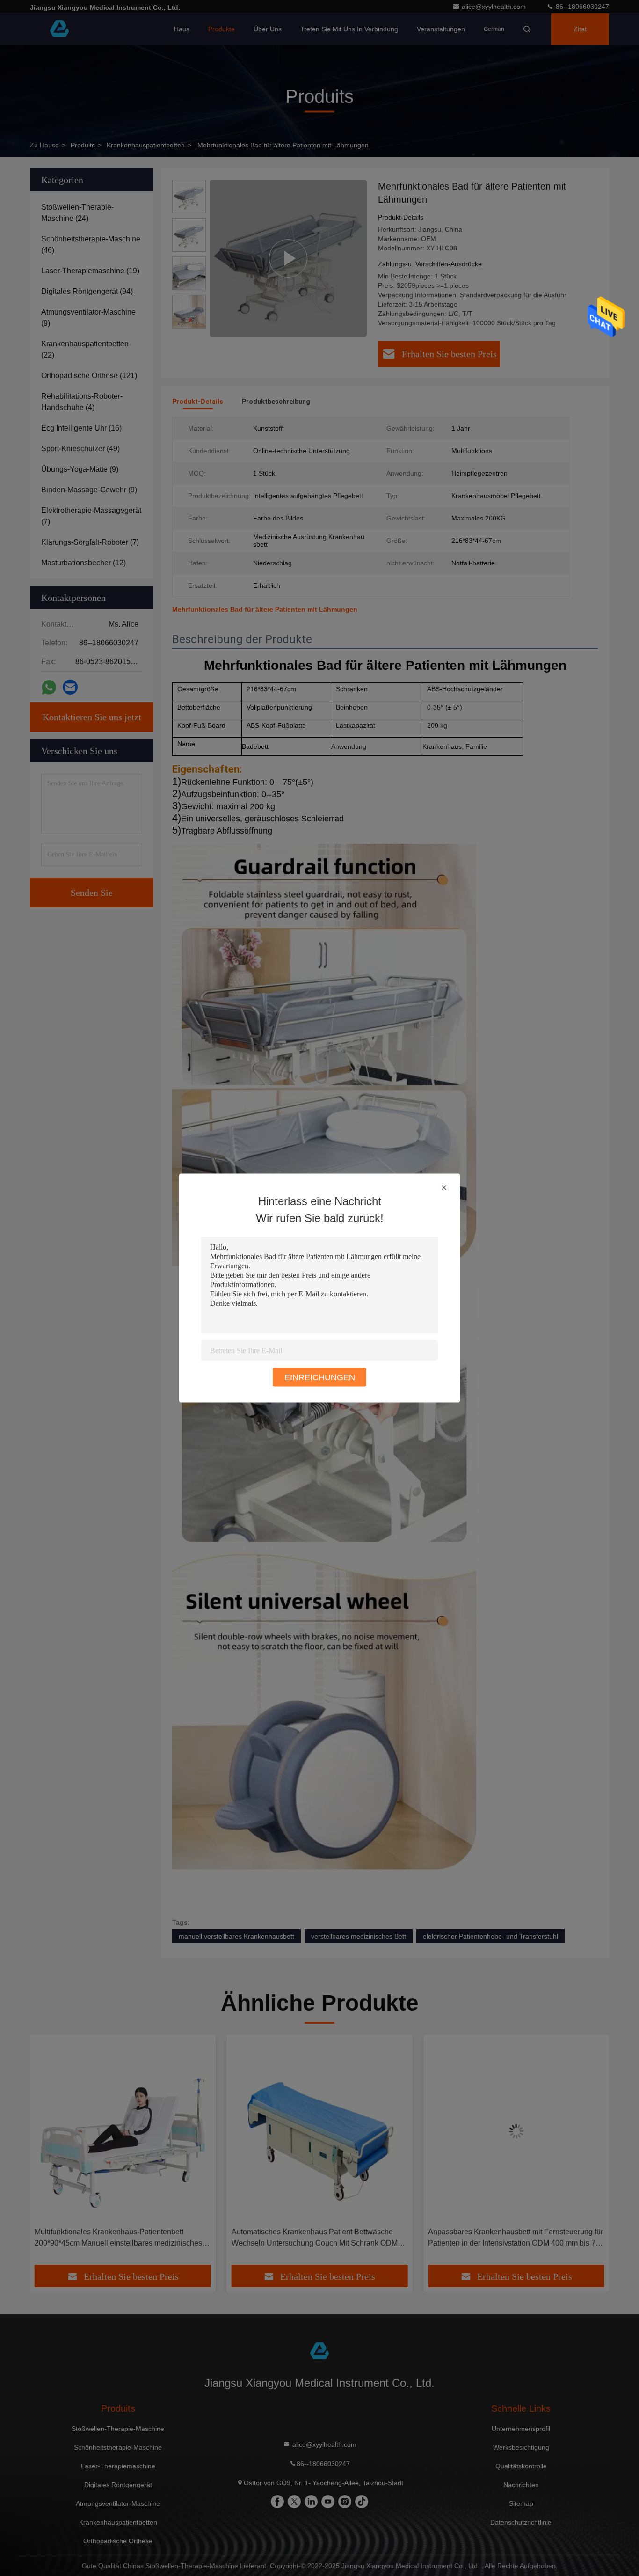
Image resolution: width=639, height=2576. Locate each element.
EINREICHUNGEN (320, 1377)
